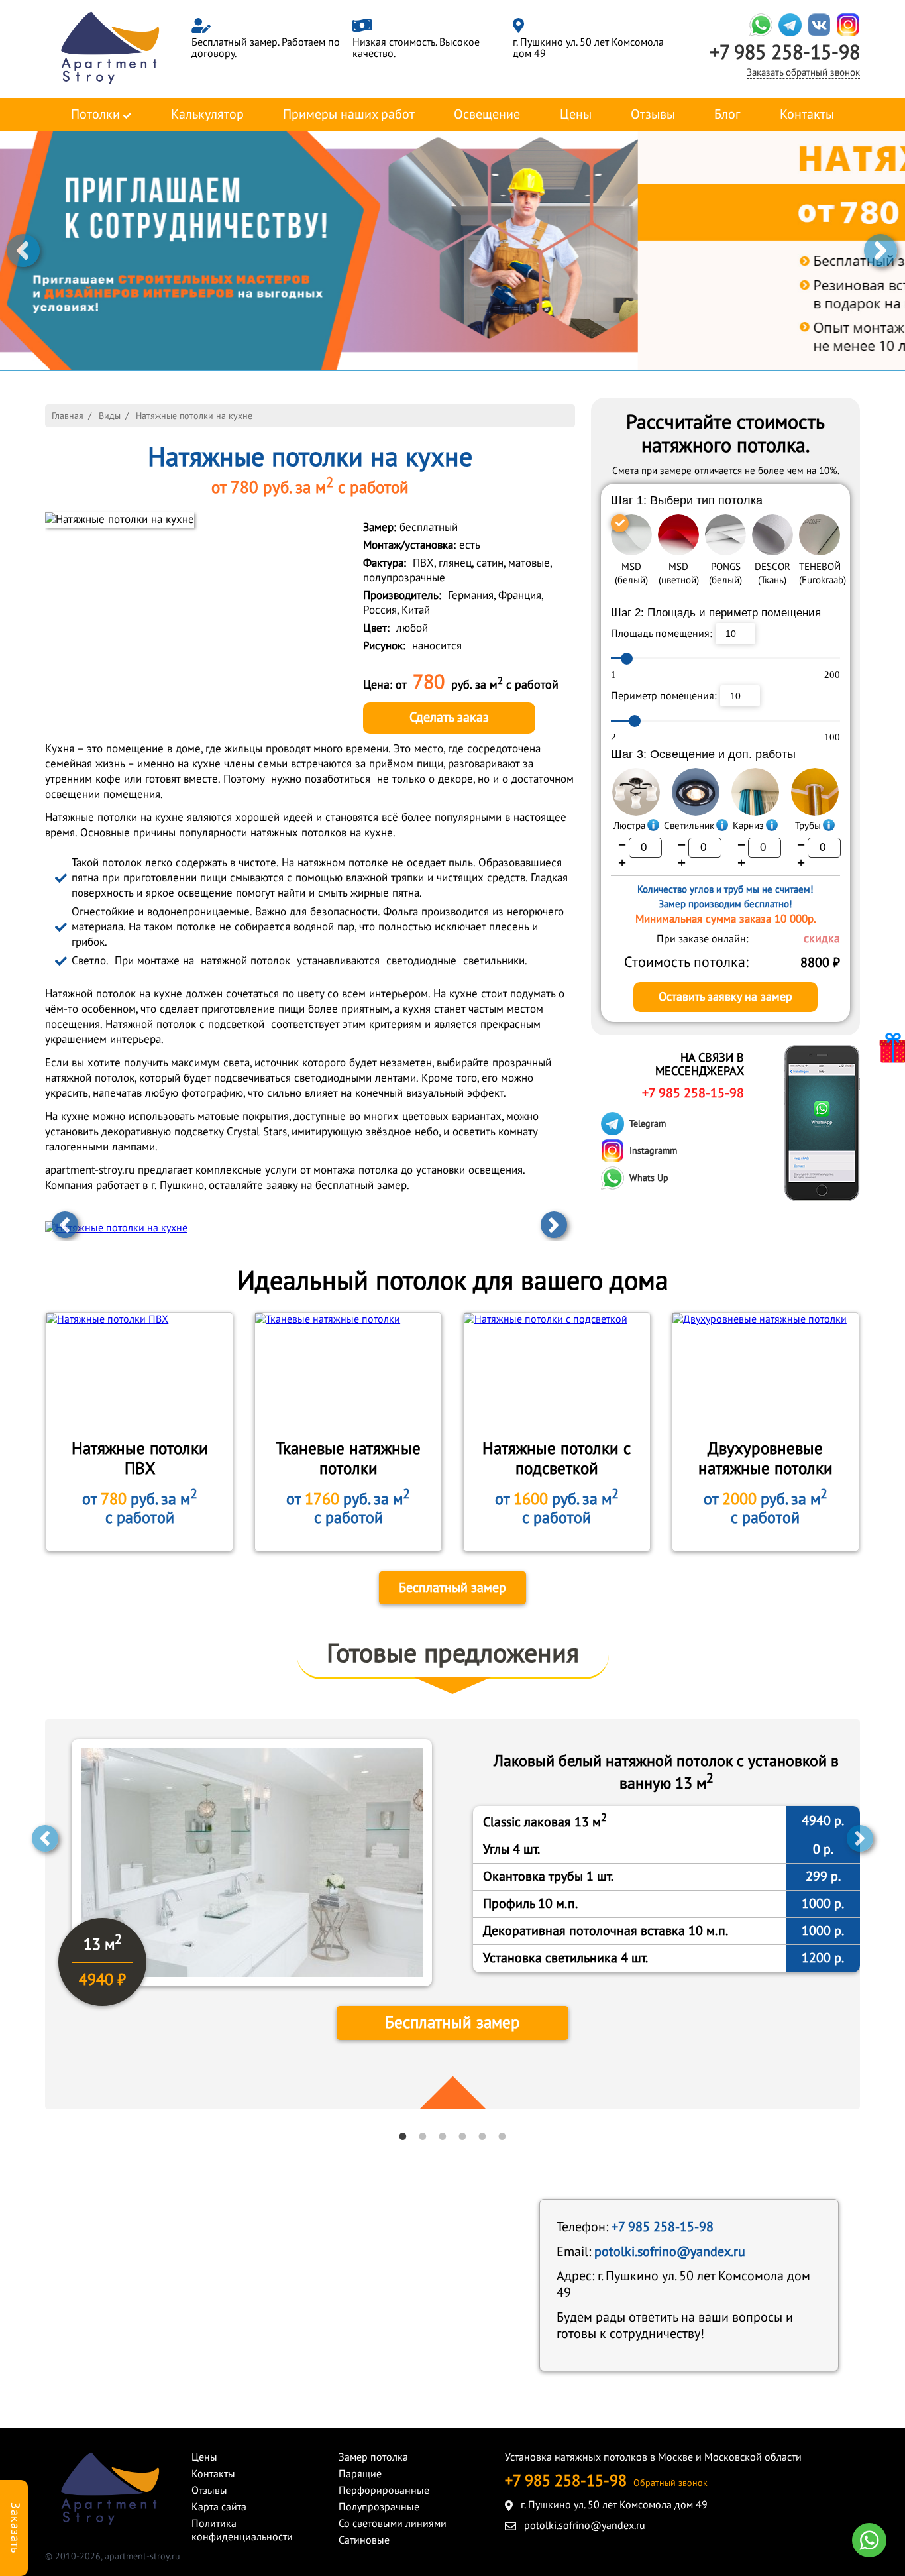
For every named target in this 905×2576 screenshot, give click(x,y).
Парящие (360, 2474)
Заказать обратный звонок (803, 72)
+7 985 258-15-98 (785, 53)
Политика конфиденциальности (242, 2530)
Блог (727, 115)
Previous (23, 251)
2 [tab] (423, 2136)
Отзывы (653, 115)
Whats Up (649, 1178)
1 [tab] (403, 2136)
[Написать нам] (869, 2540)
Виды (110, 416)
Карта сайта (219, 2507)
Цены (576, 115)
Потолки (95, 115)
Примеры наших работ (349, 115)
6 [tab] (502, 2136)
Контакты (807, 115)
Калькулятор (207, 115)
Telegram (648, 1124)
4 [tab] (462, 2136)
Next (880, 251)
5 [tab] (482, 2136)
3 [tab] (443, 2136)
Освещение (487, 115)
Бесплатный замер (452, 1588)
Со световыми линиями (393, 2524)
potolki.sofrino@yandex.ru (670, 2252)
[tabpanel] (452, 1914)
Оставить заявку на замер (725, 997)
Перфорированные (384, 2491)
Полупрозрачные (379, 2507)
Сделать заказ (449, 718)
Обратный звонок (670, 2483)
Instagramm (653, 1151)
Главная (68, 416)
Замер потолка (373, 2457)
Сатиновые (364, 2540)
